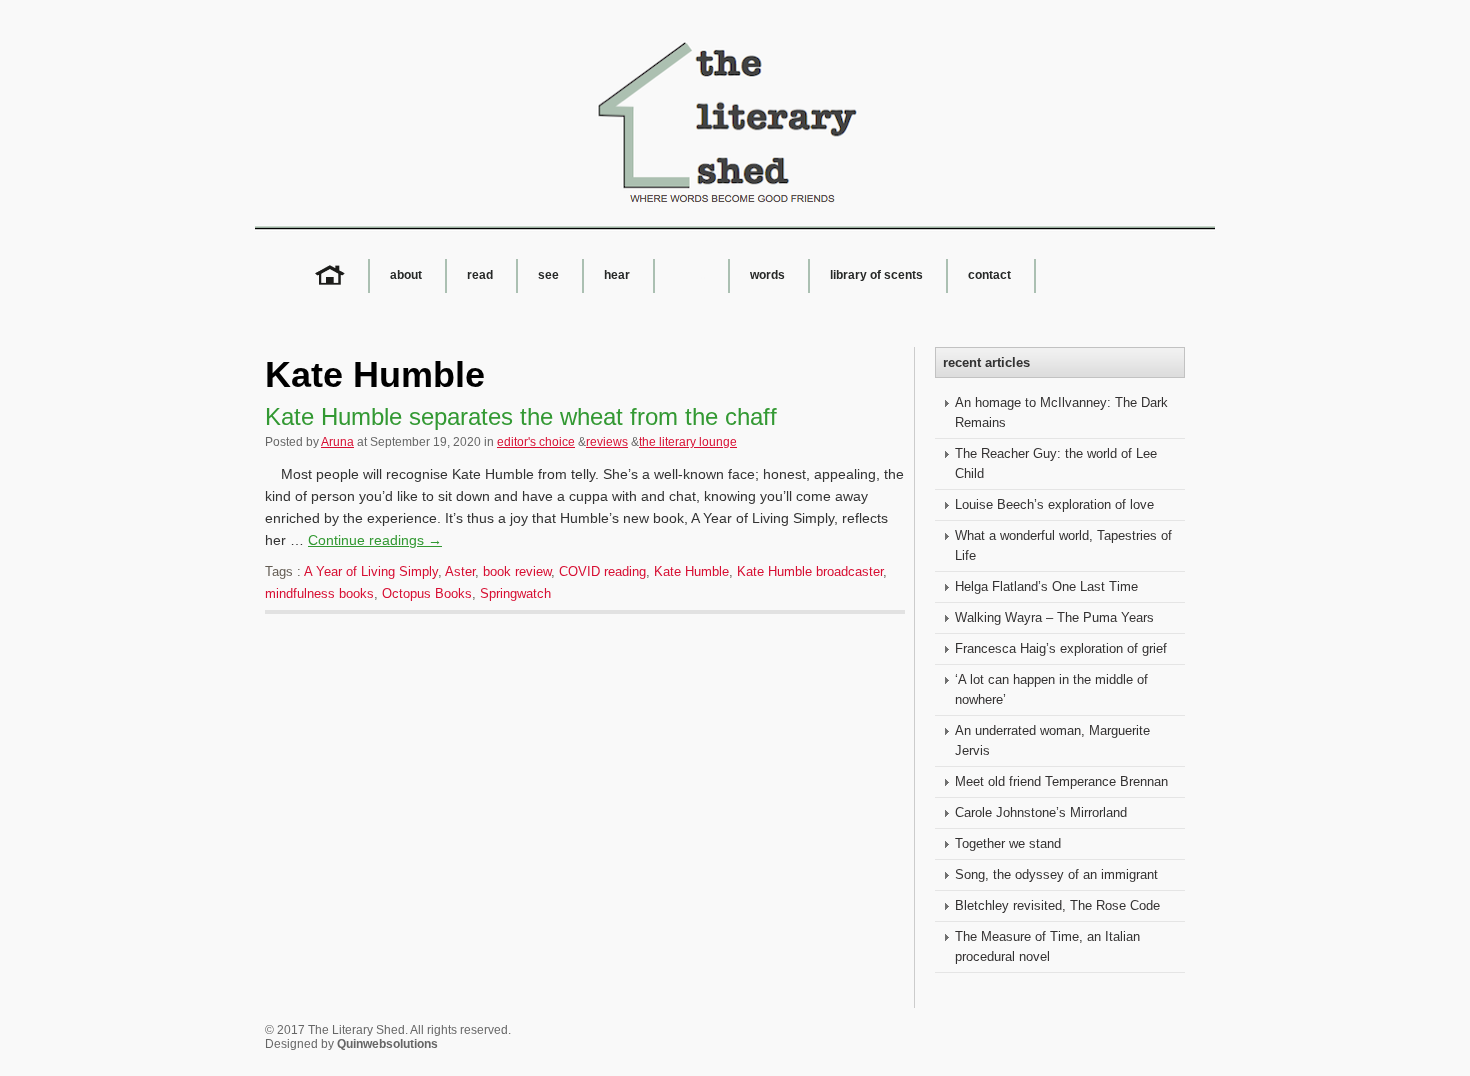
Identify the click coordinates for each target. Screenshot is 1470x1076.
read (480, 275)
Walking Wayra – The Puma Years (1054, 617)
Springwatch (515, 593)
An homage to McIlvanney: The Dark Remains (1061, 412)
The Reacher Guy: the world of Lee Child (1056, 463)
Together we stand (1008, 843)
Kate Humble (691, 571)
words (767, 275)
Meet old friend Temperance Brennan (1061, 781)
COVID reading (602, 571)
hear (617, 275)
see (548, 275)
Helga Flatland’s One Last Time (1046, 586)
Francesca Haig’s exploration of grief (1061, 648)
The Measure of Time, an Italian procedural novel (1047, 946)
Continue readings (375, 540)
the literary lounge (688, 442)
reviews (607, 442)
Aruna (337, 442)
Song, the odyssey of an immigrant (1056, 874)
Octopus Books (427, 593)
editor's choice (536, 442)
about (406, 275)
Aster (460, 571)
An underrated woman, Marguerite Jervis (1052, 740)
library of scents (876, 275)
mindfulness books (319, 593)
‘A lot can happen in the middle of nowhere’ (1051, 689)
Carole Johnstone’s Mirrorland (1041, 812)
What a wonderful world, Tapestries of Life (1063, 545)
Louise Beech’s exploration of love (1054, 504)
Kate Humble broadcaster (810, 571)
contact (989, 275)
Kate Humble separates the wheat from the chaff (521, 416)
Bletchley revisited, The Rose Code (1057, 905)
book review (517, 571)
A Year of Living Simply (371, 571)
